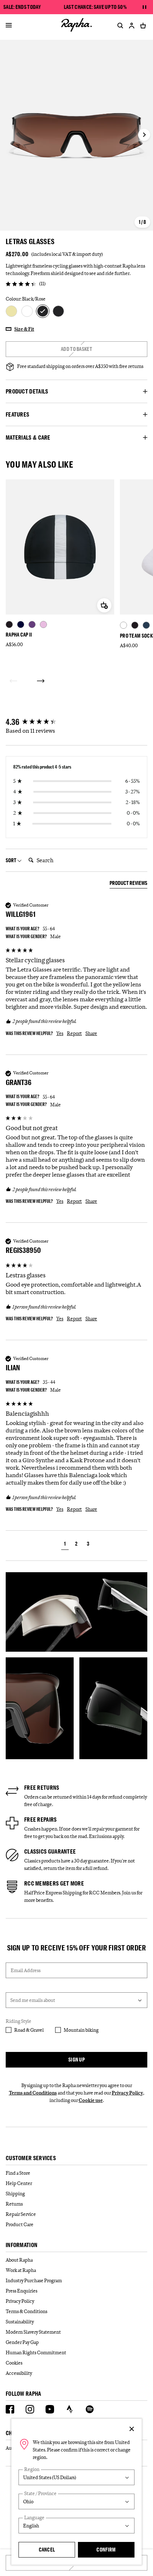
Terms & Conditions (27, 2311)
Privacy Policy (127, 2093)
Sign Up (76, 2060)
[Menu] (9, 26)
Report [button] (74, 1033)
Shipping (15, 2194)
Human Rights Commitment (36, 2352)
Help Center (19, 2183)
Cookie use (91, 2100)
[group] (76, 722)
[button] (65, 1545)
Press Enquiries (22, 2291)
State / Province (40, 2494)
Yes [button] (60, 1033)
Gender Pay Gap (22, 2342)
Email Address (26, 1970)
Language (34, 2518)
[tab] (128, 884)
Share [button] (91, 1033)
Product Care (20, 2224)
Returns (14, 2204)
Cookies (14, 2363)
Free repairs (41, 1820)
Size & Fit (24, 329)
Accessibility (19, 2373)
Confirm (106, 2550)
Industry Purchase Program (34, 2280)
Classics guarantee (50, 1851)
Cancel (47, 2550)
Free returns (42, 1788)
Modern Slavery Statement (33, 2332)
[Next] (41, 681)
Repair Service (21, 2214)
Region (32, 2469)
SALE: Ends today (22, 7)
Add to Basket (76, 349)
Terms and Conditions (33, 2093)
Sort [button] (11, 860)
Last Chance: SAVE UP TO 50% (95, 7)
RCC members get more (54, 1883)
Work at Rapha (21, 2270)
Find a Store (18, 2173)
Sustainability (20, 2322)
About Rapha (19, 2260)
